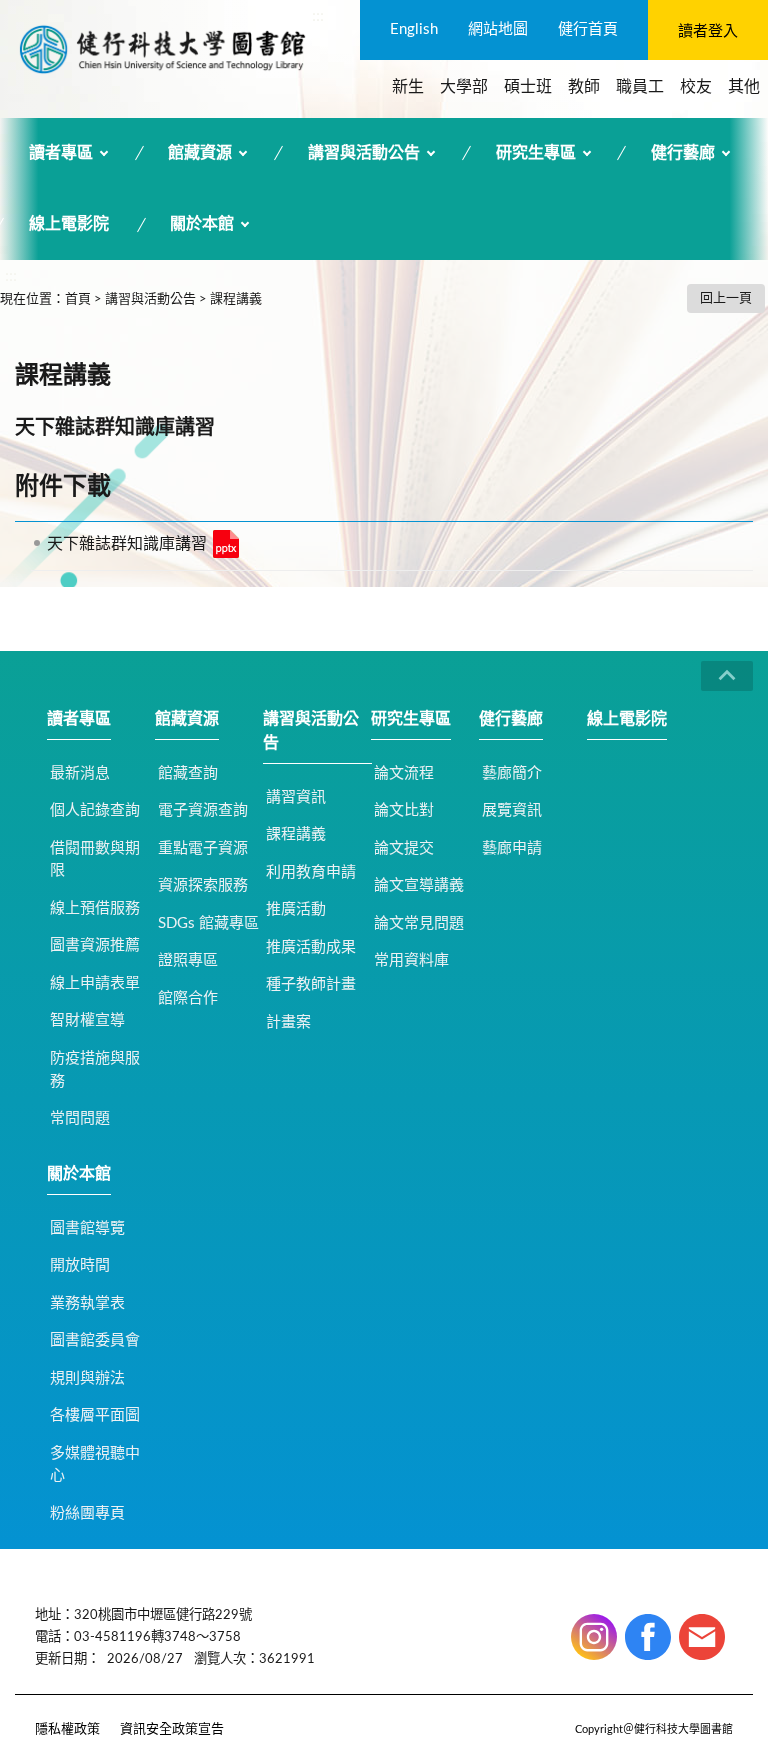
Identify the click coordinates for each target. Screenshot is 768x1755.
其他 (744, 87)
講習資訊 (296, 797)
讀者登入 (708, 31)
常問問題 (80, 1118)
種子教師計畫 (311, 984)
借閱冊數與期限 (95, 860)
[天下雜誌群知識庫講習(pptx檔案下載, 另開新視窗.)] (226, 544)
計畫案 (288, 1022)
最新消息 (80, 773)
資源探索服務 (203, 885)
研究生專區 (536, 153)
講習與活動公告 (364, 153)
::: (318, 16)
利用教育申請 (311, 872)
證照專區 (188, 960)
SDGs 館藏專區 (208, 923)
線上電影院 (69, 224)
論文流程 (404, 773)
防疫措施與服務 (95, 1070)
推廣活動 (296, 909)
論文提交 (404, 848)
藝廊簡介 (512, 773)
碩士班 (528, 87)
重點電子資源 (203, 848)
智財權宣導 (87, 1020)
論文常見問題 (419, 923)
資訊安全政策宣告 (172, 1729)
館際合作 (188, 998)
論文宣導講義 (419, 885)
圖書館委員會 (95, 1340)
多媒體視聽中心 (95, 1465)
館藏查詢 (188, 773)
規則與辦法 (87, 1378)
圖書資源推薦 (95, 945)
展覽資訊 (512, 810)
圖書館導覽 (87, 1228)
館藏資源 (200, 153)
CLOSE (727, 676)
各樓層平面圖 (95, 1415)
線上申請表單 (95, 983)
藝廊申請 (512, 848)
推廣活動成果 (311, 947)
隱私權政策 (67, 1729)
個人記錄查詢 (95, 810)
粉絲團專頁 (87, 1513)
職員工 (640, 87)
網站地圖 (498, 29)
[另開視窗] (594, 1637)
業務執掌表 (87, 1303)
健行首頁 (588, 29)
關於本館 (202, 224)
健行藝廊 (683, 153)
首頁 (78, 299)
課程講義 (236, 299)
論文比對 (404, 810)
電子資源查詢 (203, 810)
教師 (584, 87)
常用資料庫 (411, 960)
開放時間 (80, 1265)
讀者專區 (61, 153)
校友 (696, 87)
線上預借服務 (95, 908)
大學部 (464, 87)
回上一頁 (726, 298)
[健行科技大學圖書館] (162, 49)
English (414, 29)
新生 (408, 87)
